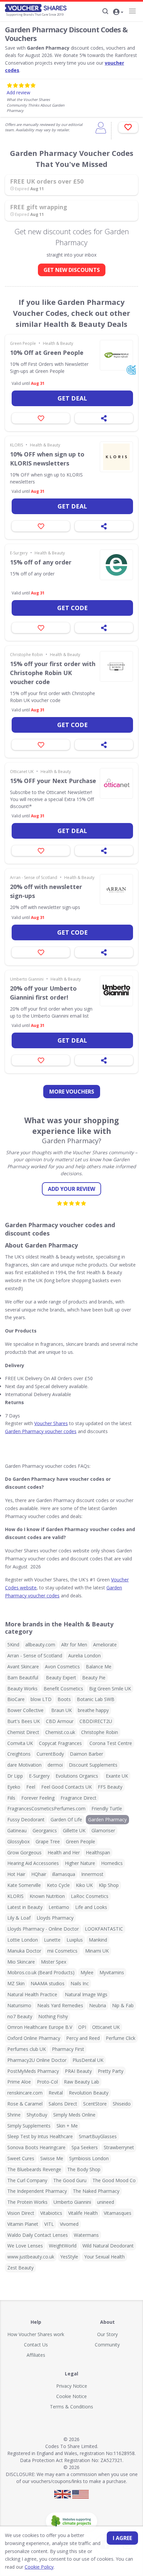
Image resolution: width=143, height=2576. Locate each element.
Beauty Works (22, 1689)
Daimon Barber (86, 1754)
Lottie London (23, 1940)
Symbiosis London (89, 2158)
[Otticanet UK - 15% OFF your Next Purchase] (116, 783)
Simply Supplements (29, 2126)
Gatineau (17, 1830)
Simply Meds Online (74, 2115)
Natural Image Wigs (86, 1994)
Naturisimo (19, 2005)
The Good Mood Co (114, 2180)
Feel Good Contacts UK (67, 1787)
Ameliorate (105, 1645)
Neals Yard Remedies (60, 2005)
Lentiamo (59, 1907)
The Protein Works (27, 2202)
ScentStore (95, 2104)
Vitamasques (118, 2213)
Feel (31, 1787)
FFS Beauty (110, 1787)
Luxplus (75, 1940)
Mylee (87, 1972)
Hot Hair (16, 1874)
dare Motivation (24, 1765)
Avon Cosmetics (62, 1667)
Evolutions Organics (77, 1776)
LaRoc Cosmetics (90, 1896)
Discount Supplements (93, 1765)
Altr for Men (74, 1645)
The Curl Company (27, 2180)
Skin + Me (67, 2126)
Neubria (98, 2005)
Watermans (86, 2235)
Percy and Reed (83, 2038)
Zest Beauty (20, 2268)
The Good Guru (70, 2180)
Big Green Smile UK (110, 1689)
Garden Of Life (66, 1819)
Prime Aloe (19, 2082)
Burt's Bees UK (24, 1721)
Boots (64, 1699)
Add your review (71, 1189)
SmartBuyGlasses (98, 2136)
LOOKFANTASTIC (104, 1929)
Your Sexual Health (104, 2257)
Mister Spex (54, 1962)
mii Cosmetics (62, 1951)
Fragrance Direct (78, 1798)
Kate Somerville (24, 1885)
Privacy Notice (72, 2386)
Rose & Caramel (25, 2104)
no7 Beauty (20, 2016)
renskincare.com (25, 2093)
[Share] (104, 418)
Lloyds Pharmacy (55, 1918)
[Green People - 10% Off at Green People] (116, 355)
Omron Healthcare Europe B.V (40, 2027)
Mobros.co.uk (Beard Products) (41, 1972)
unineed (106, 2202)
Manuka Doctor (24, 1951)
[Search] (105, 11)
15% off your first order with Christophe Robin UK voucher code (53, 673)
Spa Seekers (85, 2147)
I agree (122, 2538)
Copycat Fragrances (60, 1743)
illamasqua (64, 1874)
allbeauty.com (40, 1645)
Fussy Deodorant (26, 1819)
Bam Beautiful (23, 1678)
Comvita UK (20, 1743)
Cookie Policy (39, 2567)
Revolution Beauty (89, 2093)
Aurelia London (84, 1656)
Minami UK (97, 1951)
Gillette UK (74, 1830)
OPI (82, 2027)
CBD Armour (60, 1721)
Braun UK (62, 1710)
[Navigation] (132, 11)
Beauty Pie (94, 1678)
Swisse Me (52, 2158)
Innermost (92, 1874)
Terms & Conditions (71, 2407)
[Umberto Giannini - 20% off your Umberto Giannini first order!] (116, 991)
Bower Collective (25, 1710)
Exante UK (117, 1776)
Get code (72, 608)
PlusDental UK (88, 2060)
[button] (118, 12)
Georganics (45, 1830)
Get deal (72, 398)
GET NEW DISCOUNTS (72, 270)
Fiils (11, 1798)
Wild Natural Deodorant (108, 2246)
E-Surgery (19, 553)
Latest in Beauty (25, 1907)
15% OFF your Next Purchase (53, 781)
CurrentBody (50, 1754)
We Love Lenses (25, 2246)
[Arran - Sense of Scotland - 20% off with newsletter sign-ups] (116, 889)
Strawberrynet (119, 2147)
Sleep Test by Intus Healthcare (40, 2136)
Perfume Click (121, 2038)
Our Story (107, 2334)
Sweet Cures (21, 2158)
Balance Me (99, 1667)
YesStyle (69, 2257)
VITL (49, 2224)
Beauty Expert (61, 1678)
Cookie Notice (71, 2396)
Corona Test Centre (111, 1743)
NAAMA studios (48, 1983)
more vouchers (72, 1092)
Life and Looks (91, 1907)
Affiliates (36, 2355)
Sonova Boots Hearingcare (36, 2147)
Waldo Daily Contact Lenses (38, 2235)
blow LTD (41, 1699)
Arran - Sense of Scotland (34, 877)
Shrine (14, 2115)
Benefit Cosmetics (63, 1689)
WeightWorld (63, 2246)
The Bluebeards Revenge (34, 2169)
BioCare (16, 1699)
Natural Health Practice (32, 1994)
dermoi (55, 1765)
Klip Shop (109, 1885)
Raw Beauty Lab (81, 2082)
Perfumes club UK (27, 2049)
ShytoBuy (37, 2115)
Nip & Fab (123, 2005)
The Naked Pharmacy (96, 2191)
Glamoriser (103, 1830)
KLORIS (16, 445)
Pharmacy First (68, 2049)
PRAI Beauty (78, 2071)
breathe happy (93, 1710)
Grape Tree (48, 1841)
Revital (56, 2093)
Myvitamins (112, 1972)
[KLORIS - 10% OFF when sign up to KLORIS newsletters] (116, 457)
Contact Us (36, 2345)
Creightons (19, 1754)
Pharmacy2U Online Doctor (37, 2060)
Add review (18, 92)
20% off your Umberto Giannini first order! (43, 993)
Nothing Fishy (53, 2016)
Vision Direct (21, 2213)
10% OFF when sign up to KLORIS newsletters (47, 459)
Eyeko (14, 1787)
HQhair (39, 1874)
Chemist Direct (23, 1732)
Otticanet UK (22, 772)
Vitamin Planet (23, 2224)
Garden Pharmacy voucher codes (41, 1431)
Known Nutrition (47, 1896)
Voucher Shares (51, 1423)
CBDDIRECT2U (96, 1721)
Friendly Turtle (107, 1808)
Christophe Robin (26, 655)
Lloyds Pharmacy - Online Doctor (43, 1929)
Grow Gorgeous (24, 1852)
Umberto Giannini (27, 979)
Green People (23, 343)
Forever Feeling (38, 1798)
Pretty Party (111, 2071)
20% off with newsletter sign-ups (46, 891)
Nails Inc (80, 1983)
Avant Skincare (23, 1667)
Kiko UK (84, 1885)
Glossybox (18, 1841)
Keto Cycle (58, 1885)
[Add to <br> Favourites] (128, 127)
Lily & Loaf (19, 1918)
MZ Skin (16, 1983)
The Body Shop (84, 2169)
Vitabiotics (51, 2213)
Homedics (112, 1863)
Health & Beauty (58, 343)
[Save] (41, 418)
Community (107, 2345)
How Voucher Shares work (36, 2334)
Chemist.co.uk (60, 1732)
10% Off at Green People (47, 353)
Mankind (98, 1940)
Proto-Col (47, 2082)
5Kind (13, 1645)
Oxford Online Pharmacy (34, 2038)
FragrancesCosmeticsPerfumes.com (46, 1808)
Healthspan (98, 1852)
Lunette (52, 1940)
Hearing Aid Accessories (33, 1863)
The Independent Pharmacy (37, 2191)
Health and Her (64, 1852)
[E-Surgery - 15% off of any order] (116, 565)
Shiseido (122, 2104)
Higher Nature (80, 1863)
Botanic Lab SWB (96, 1699)
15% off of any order (41, 562)
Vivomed (69, 2224)
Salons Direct (63, 2104)
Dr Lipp (15, 1776)
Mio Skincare (21, 1962)
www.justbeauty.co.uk (31, 2257)
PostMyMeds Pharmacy (33, 2071)
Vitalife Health (83, 2213)
